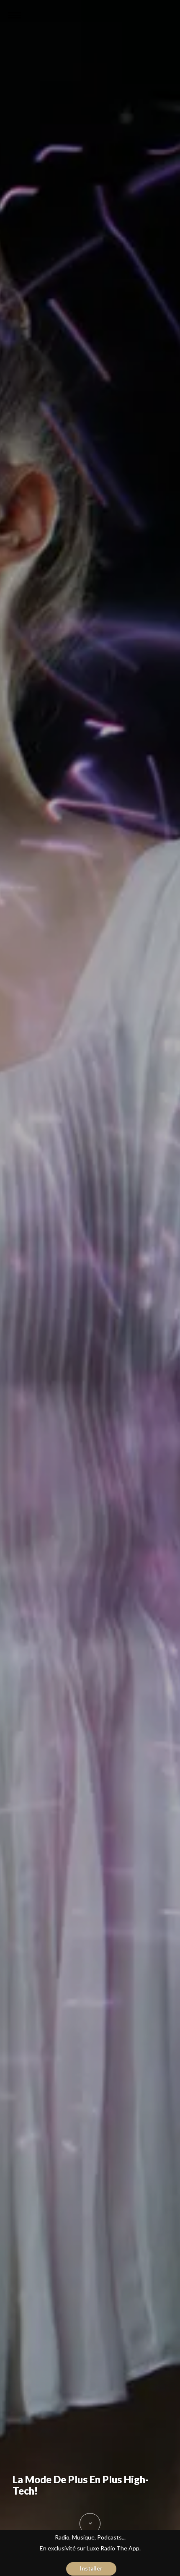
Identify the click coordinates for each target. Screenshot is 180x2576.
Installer (91, 2568)
